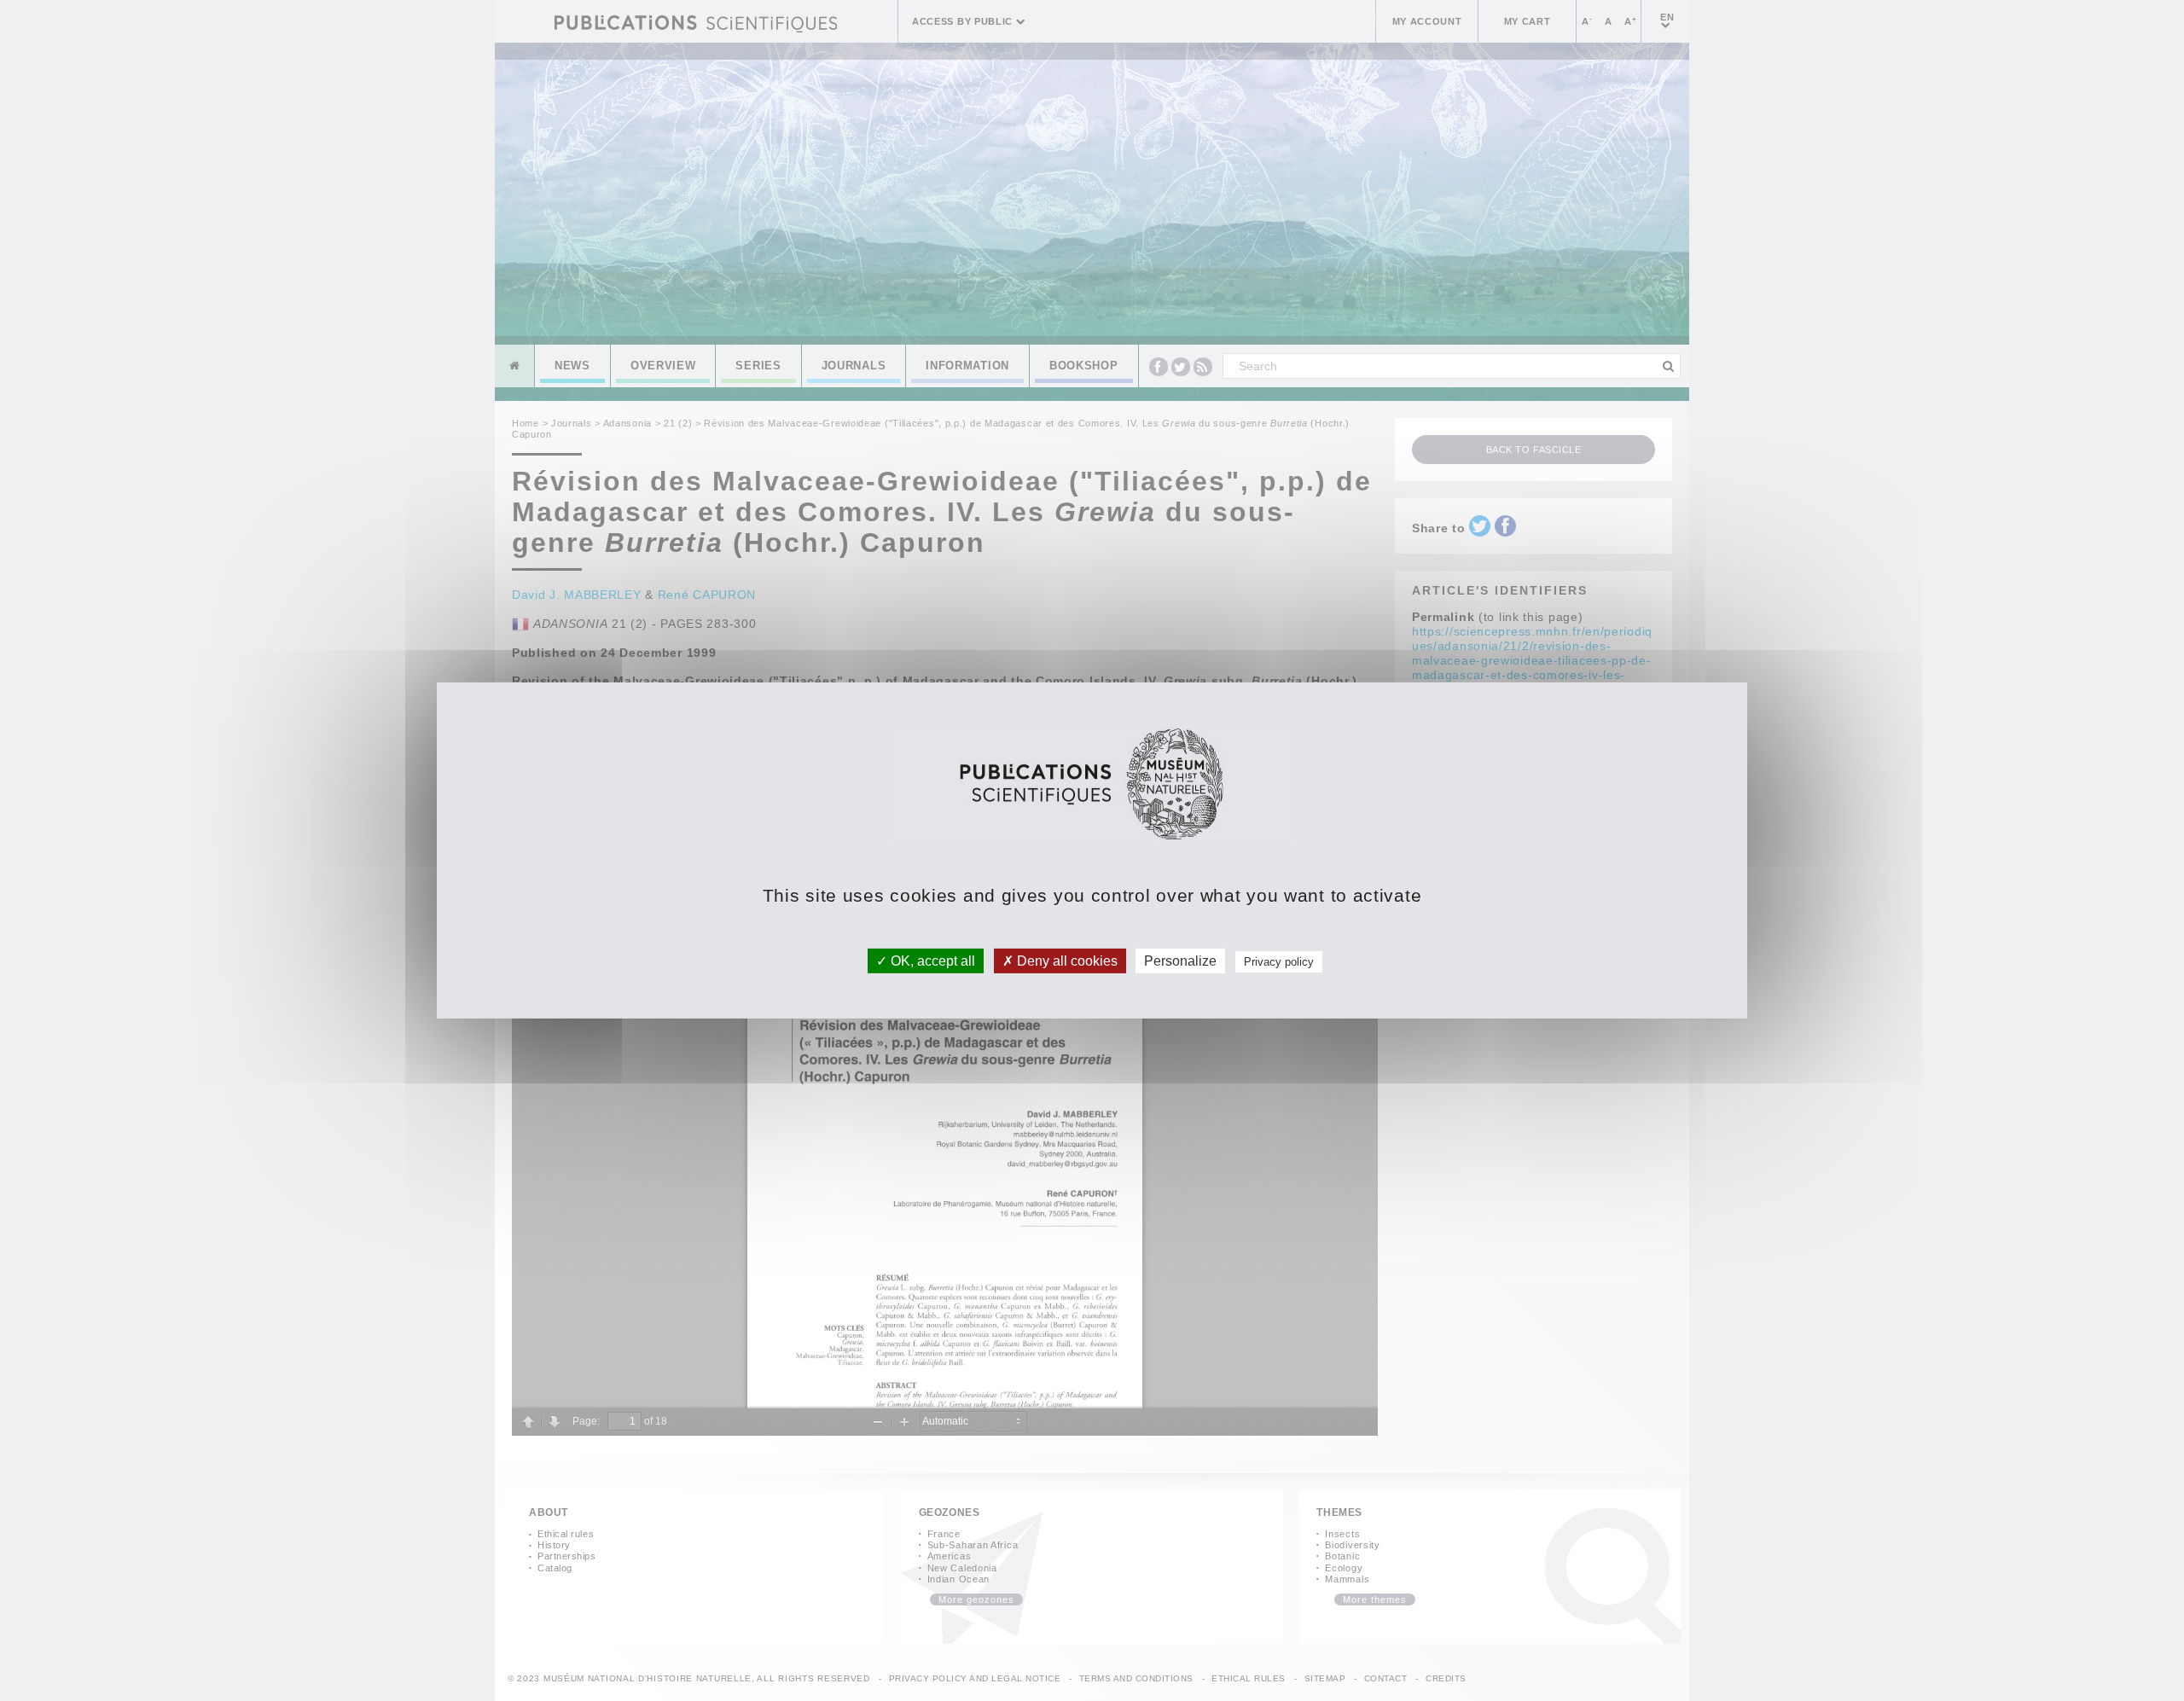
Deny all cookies (1066, 961)
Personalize (1180, 961)
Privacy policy (1279, 962)
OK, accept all (931, 961)
